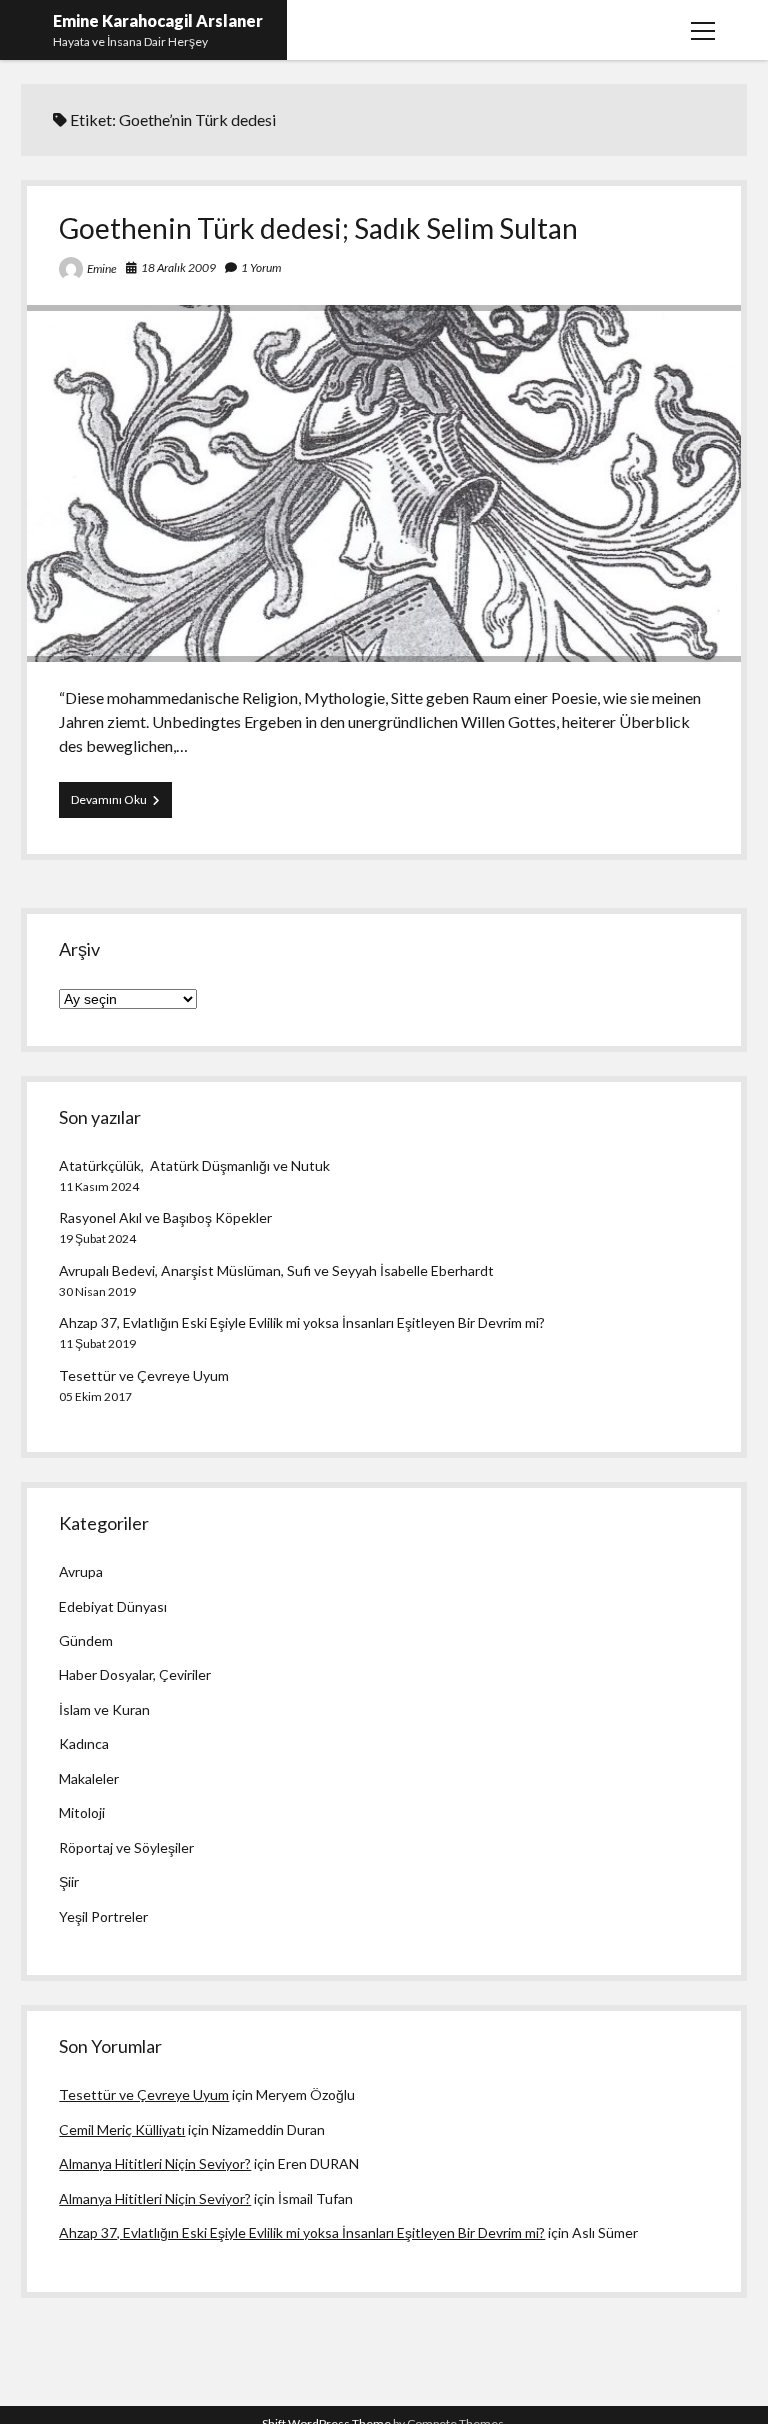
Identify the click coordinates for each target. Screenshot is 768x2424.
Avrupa (81, 1571)
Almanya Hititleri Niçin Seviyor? (155, 2163)
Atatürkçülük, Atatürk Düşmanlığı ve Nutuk (194, 1165)
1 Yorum (261, 267)
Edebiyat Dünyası (113, 1606)
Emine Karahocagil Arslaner (158, 20)
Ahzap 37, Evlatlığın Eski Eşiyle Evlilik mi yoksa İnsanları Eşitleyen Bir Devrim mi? (302, 1322)
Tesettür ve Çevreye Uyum (144, 1375)
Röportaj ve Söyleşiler (126, 1847)
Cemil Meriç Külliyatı (122, 2129)
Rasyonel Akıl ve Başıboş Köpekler (165, 1217)
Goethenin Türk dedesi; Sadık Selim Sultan (318, 228)
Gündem (86, 1640)
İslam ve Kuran (104, 1709)
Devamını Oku (121, 804)
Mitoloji (82, 1812)
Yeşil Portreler (103, 1916)
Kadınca (84, 1743)
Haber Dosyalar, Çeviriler (135, 1674)
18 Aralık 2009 (178, 267)
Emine (102, 268)
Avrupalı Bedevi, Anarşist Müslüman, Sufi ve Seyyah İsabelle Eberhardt (276, 1270)
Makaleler (89, 1778)
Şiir (69, 1881)
